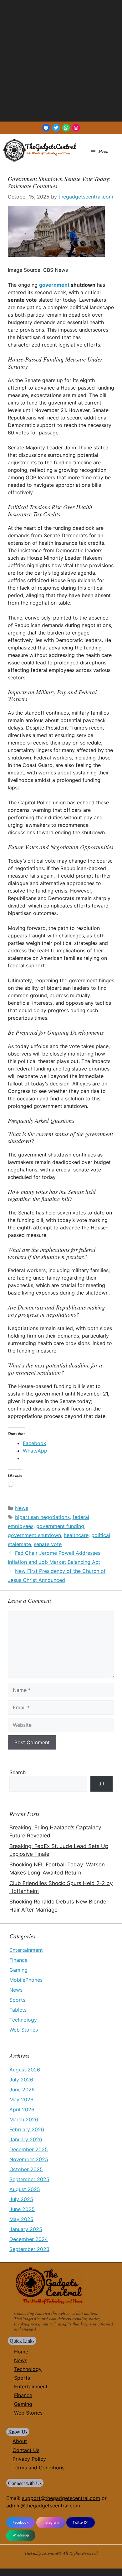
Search (18, 1772)
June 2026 (22, 2090)
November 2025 (29, 2159)
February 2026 (27, 2129)
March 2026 (24, 2119)
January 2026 (26, 2139)
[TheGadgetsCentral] (40, 150)
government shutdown (34, 1535)
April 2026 (22, 2109)
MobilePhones (26, 1980)
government (54, 285)
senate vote (48, 1544)
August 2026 (25, 2070)
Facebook (20, 2522)
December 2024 (29, 2239)
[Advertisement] (61, 61)
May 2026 (21, 2100)
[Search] (102, 1784)
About (20, 2441)
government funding (60, 1526)
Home (21, 2352)
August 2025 (25, 2189)
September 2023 (29, 2249)
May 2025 (21, 2219)
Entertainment (26, 1950)
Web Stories (24, 2030)
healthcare (76, 1535)
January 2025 (26, 2229)
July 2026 (21, 2080)
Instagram (51, 2522)
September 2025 (29, 2179)
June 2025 (22, 2209)
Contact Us (26, 2450)
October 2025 (26, 2169)
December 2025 (29, 2149)
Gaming (18, 1970)
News (22, 1508)
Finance (18, 1960)
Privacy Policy (29, 2459)
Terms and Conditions (38, 2468)
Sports (17, 2000)
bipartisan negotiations (42, 1517)
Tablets (18, 2010)
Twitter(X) (81, 2522)
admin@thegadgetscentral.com (43, 2506)
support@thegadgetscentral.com (61, 2498)
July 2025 (21, 2199)
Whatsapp (21, 2535)
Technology (23, 2020)
